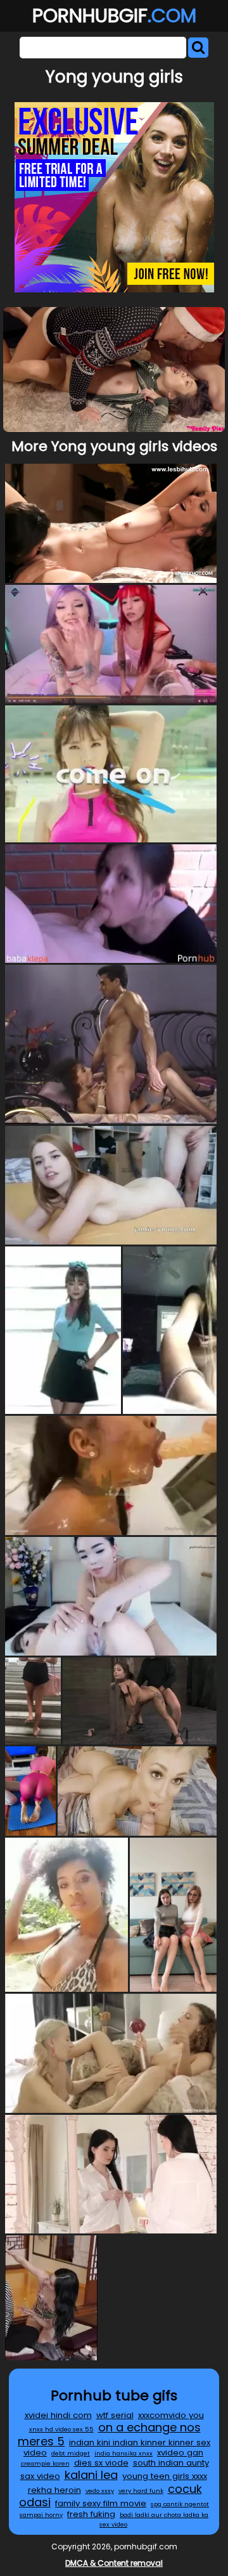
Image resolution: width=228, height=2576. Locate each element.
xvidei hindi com (58, 2415)
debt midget (71, 2453)
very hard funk (141, 2491)
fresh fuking (91, 2514)
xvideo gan (180, 2453)
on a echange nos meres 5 (109, 2434)
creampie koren (45, 2463)
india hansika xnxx (123, 2453)
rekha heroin (54, 2490)
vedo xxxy (100, 2491)
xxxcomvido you (171, 2415)
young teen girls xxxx (165, 2476)
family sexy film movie (101, 2503)
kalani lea (91, 2475)
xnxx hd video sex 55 (61, 2429)
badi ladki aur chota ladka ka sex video (154, 2520)
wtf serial (115, 2415)
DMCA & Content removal (114, 2563)
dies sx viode (101, 2463)
